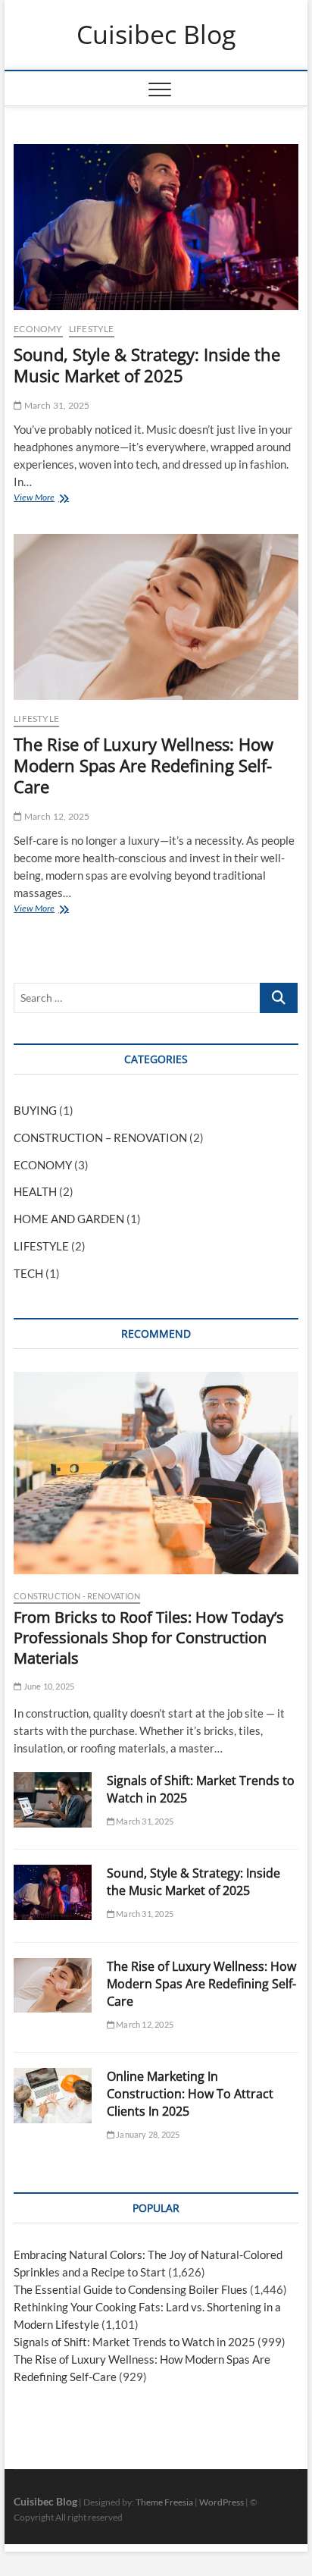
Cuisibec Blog (156, 35)
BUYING (35, 1110)
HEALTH (35, 1191)
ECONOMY (38, 329)
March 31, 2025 (56, 405)
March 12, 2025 (56, 816)
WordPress (222, 2502)
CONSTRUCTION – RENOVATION (100, 1137)
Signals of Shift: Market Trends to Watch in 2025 (134, 2342)
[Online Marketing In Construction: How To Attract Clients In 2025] (53, 2096)
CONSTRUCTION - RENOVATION (77, 1596)
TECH (28, 1273)
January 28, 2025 (147, 2134)
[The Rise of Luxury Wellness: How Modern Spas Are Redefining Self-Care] (156, 617)
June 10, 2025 (48, 1686)
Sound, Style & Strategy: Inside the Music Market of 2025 (147, 365)
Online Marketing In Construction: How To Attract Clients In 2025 (190, 2094)
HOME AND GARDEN (69, 1219)
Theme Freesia (164, 2502)
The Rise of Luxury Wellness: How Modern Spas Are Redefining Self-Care (144, 765)
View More (38, 499)
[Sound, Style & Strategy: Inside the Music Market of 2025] (156, 227)
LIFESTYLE (92, 329)
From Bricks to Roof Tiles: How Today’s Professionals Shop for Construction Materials (149, 1638)
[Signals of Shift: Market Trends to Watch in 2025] (53, 1800)
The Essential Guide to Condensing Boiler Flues (131, 2289)
